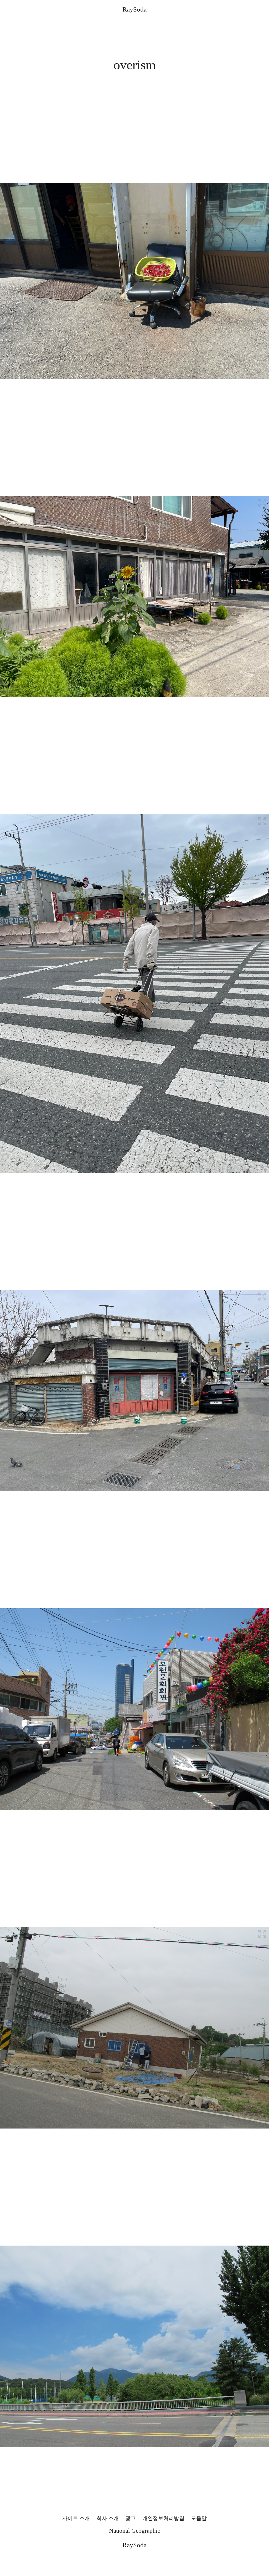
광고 (131, 2518)
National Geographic (134, 2531)
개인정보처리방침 (163, 2518)
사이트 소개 (76, 2518)
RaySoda (134, 9)
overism (135, 65)
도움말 (199, 2518)
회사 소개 (108, 2518)
